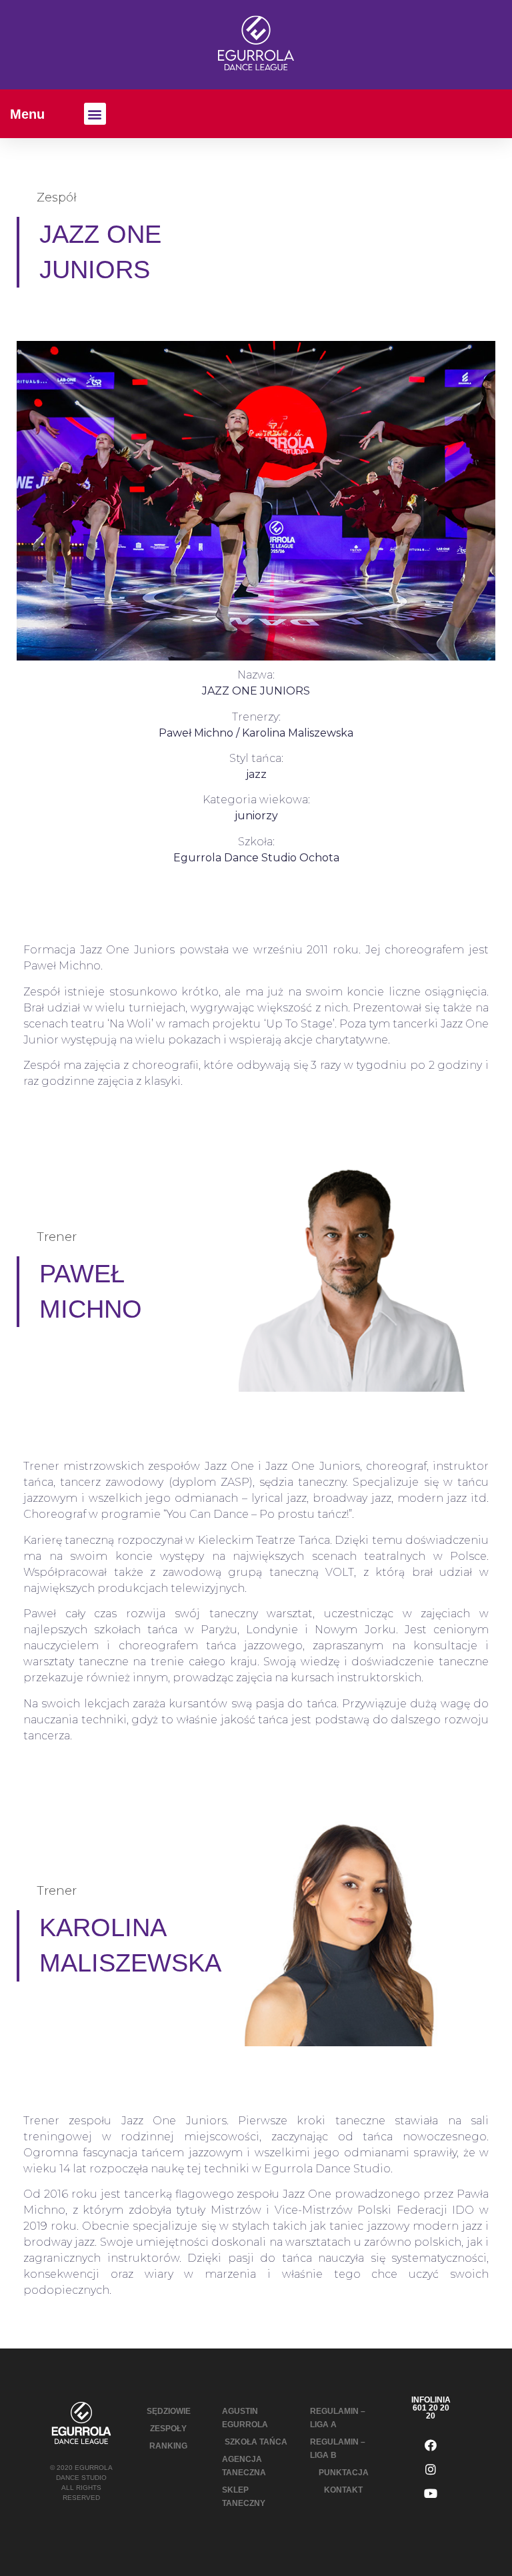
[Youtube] (431, 2493)
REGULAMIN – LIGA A (338, 2418)
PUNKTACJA (344, 2473)
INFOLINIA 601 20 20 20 (431, 2408)
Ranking (168, 2446)
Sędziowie (169, 2411)
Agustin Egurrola (245, 2418)
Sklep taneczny (244, 2497)
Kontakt (343, 2490)
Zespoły (168, 2429)
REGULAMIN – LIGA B (338, 2449)
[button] (95, 114)
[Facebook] (431, 2445)
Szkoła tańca (256, 2442)
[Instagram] (431, 2469)
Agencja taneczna (244, 2466)
